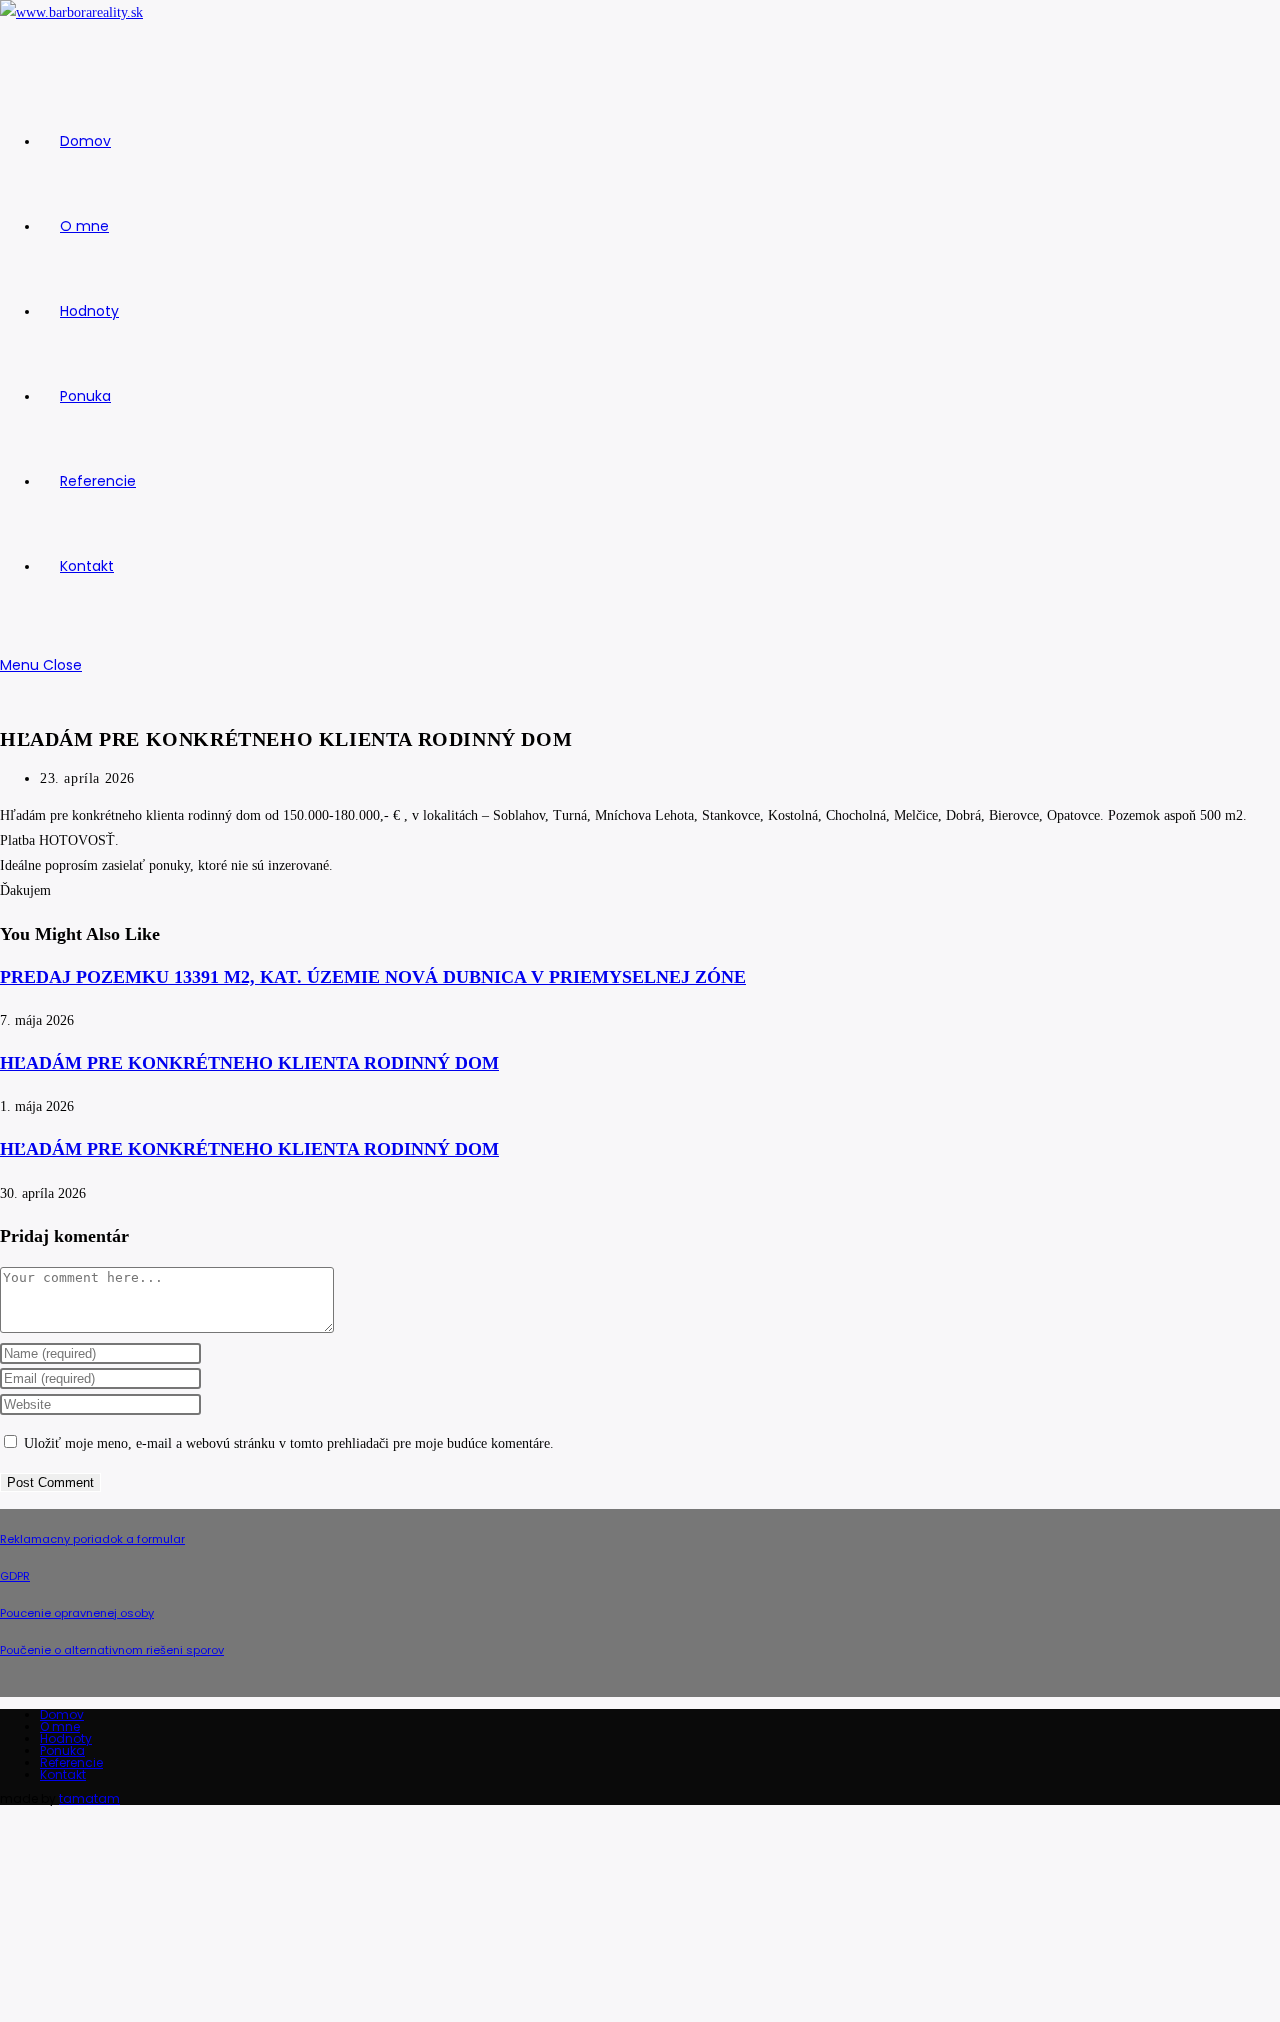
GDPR (15, 1576)
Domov (62, 1714)
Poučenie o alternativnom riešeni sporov (112, 1650)
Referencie (71, 1762)
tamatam (89, 1798)
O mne (60, 1726)
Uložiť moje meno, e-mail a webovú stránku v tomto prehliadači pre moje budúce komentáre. (289, 1443)
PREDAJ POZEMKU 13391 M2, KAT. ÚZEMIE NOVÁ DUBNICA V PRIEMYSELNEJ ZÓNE (373, 977)
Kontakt (63, 1774)
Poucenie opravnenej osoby (77, 1613)
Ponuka (62, 1750)
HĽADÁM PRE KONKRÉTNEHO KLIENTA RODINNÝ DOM (249, 1063)
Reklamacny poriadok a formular (92, 1539)
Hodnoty (66, 1738)
